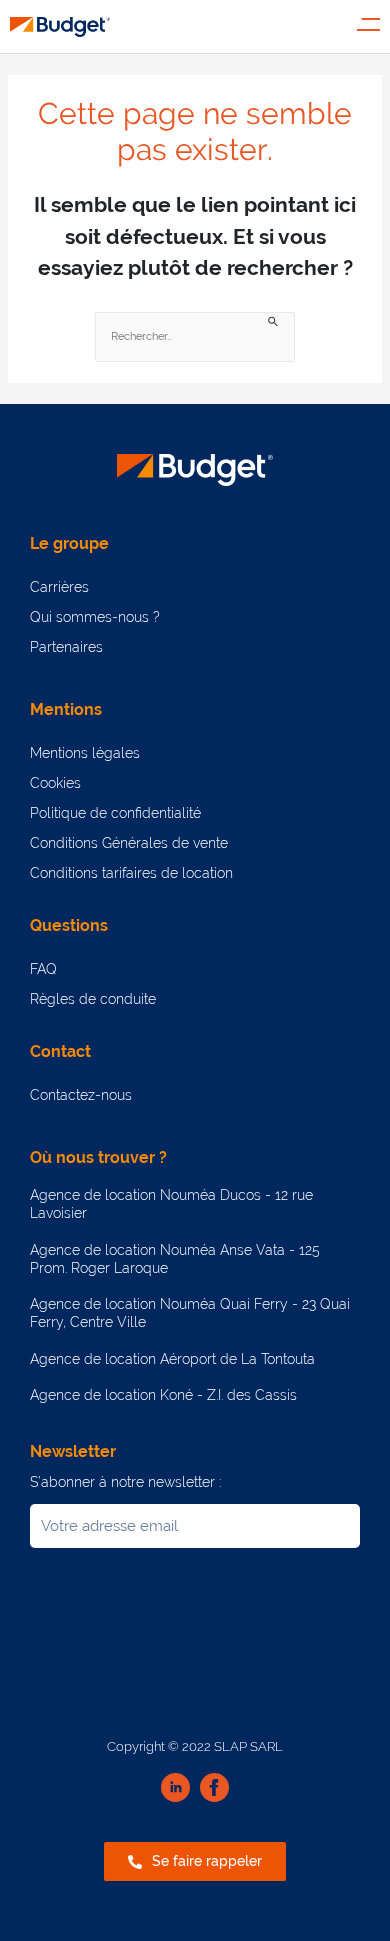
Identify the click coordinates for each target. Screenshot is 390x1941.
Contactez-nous (81, 1095)
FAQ (43, 969)
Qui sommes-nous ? (95, 617)
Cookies (55, 783)
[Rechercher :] (195, 337)
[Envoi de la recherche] (274, 320)
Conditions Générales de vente (129, 843)
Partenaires (66, 647)
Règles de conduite (93, 999)
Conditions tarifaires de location (131, 873)
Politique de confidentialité (115, 813)
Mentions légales (85, 753)
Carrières (59, 587)
